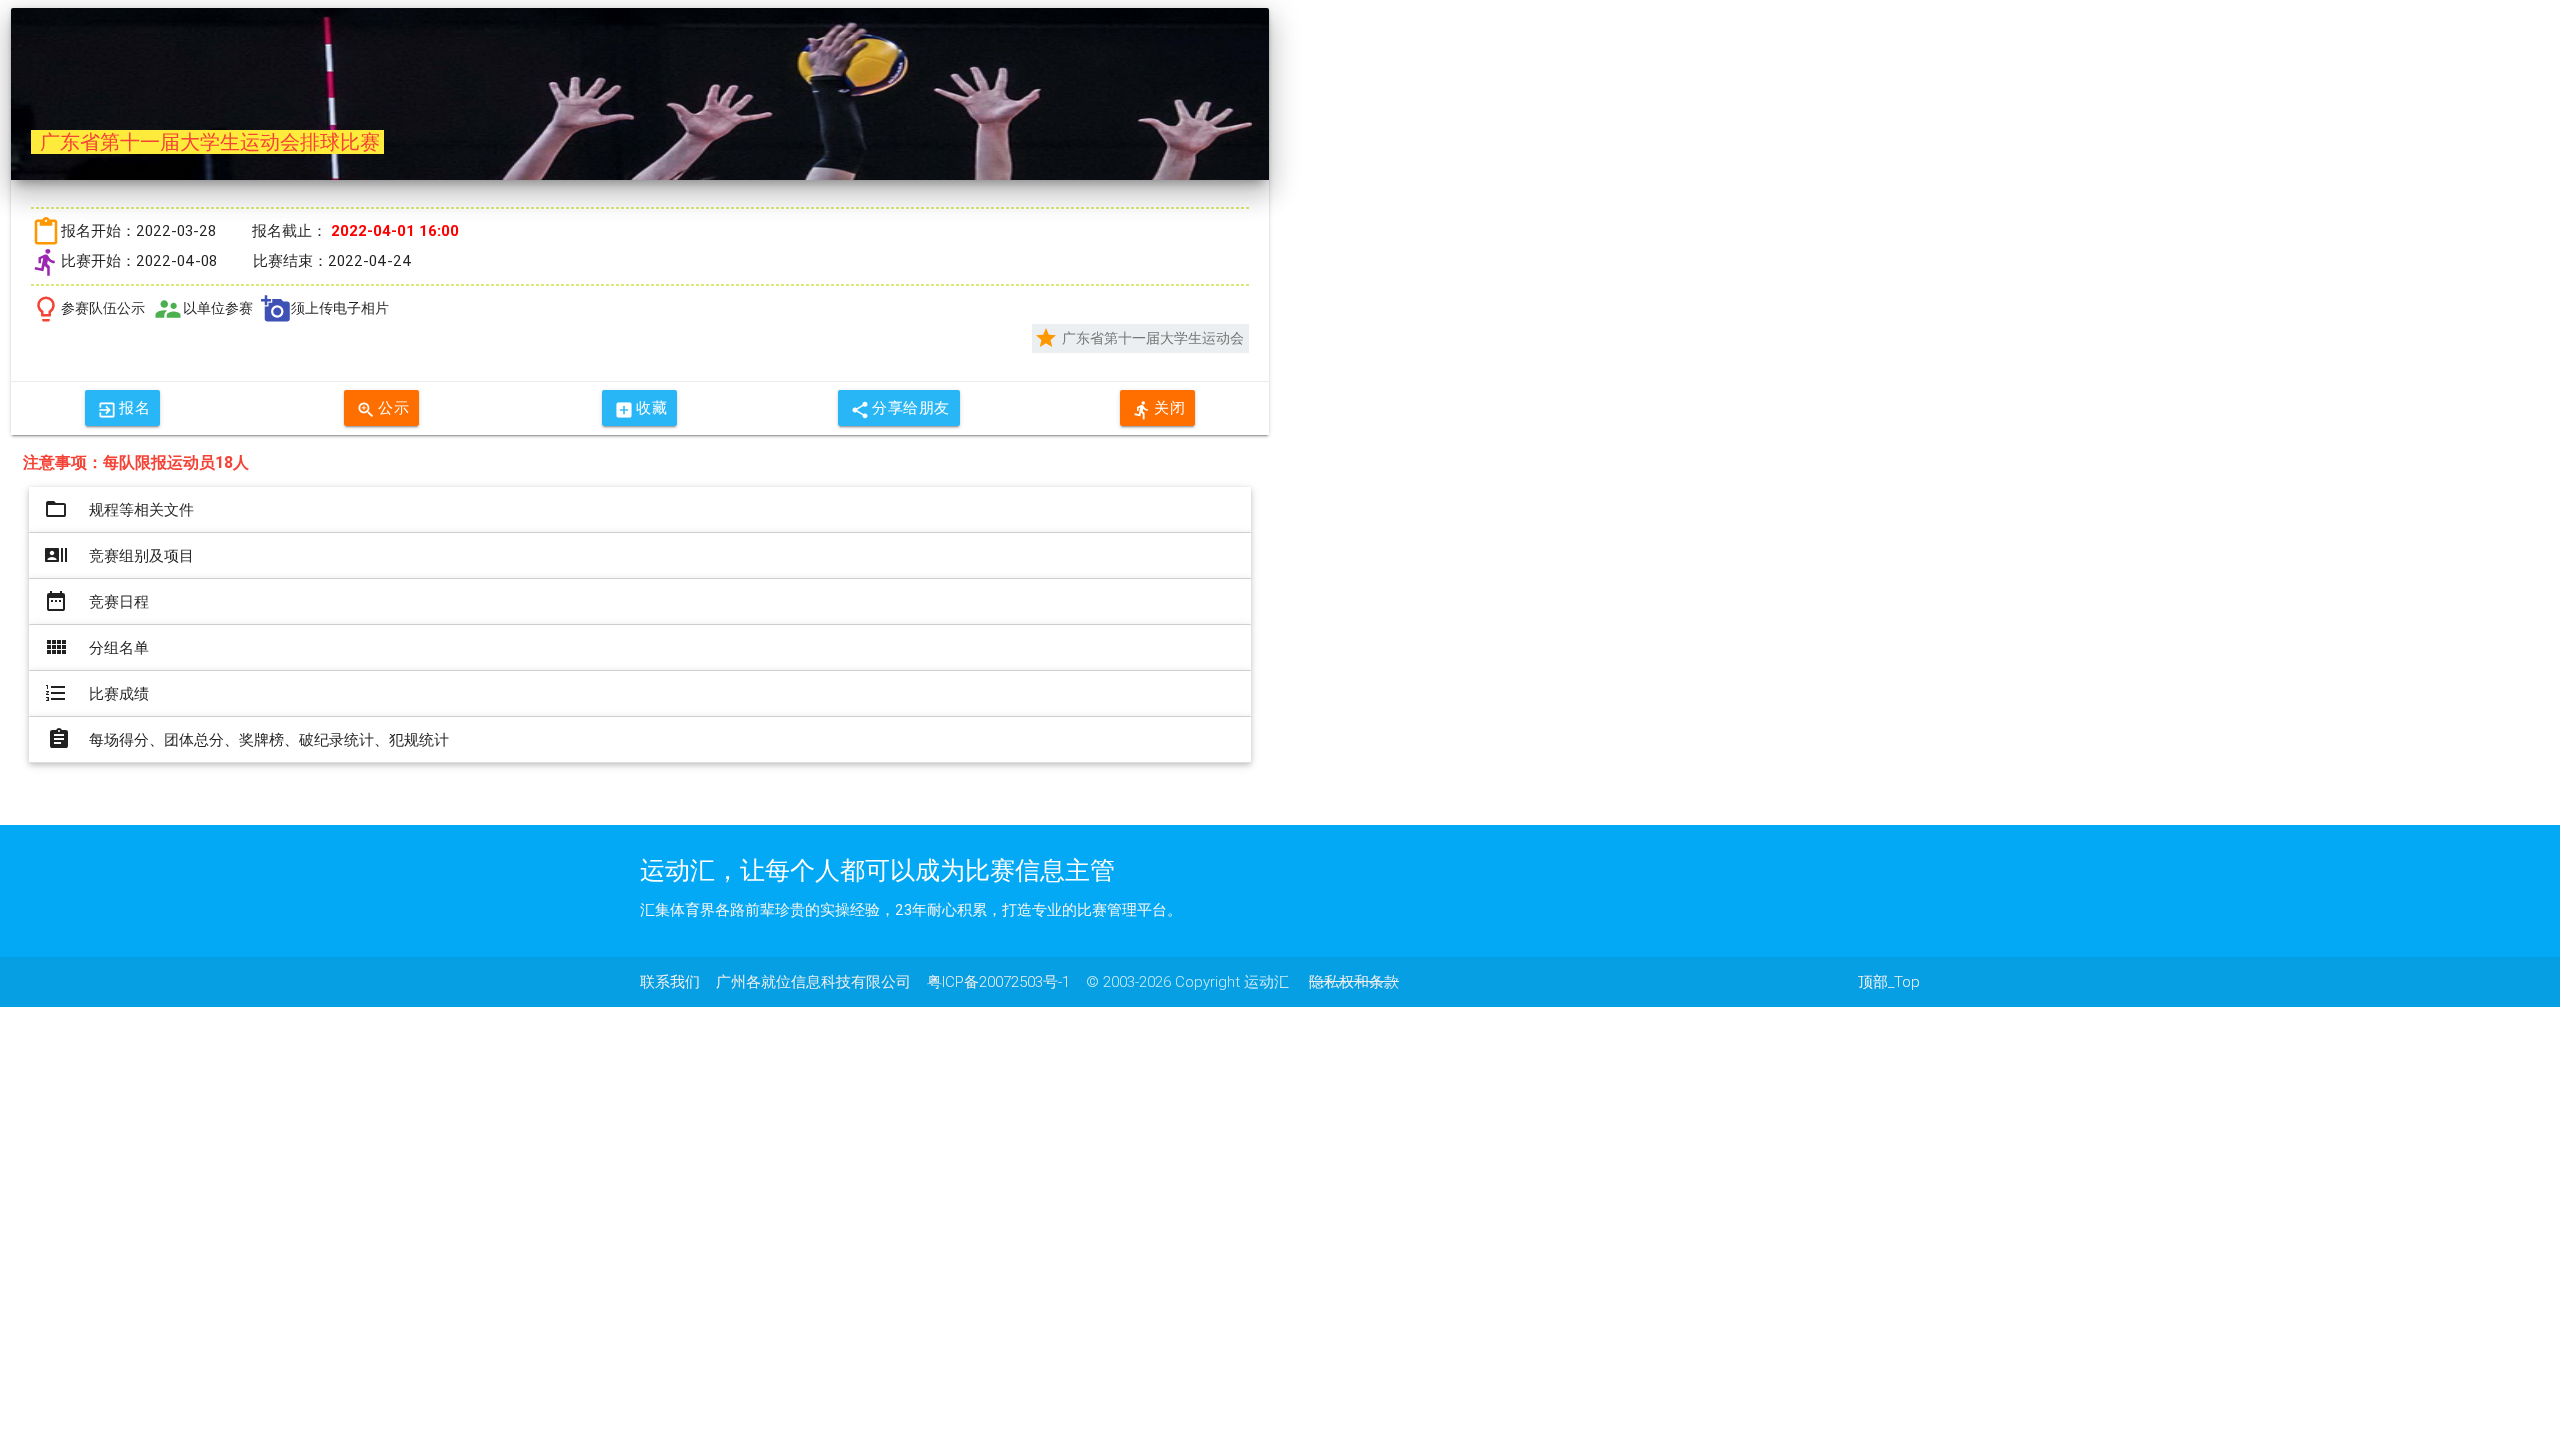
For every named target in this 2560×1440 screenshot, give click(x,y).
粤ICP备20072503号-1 (998, 981)
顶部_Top (1889, 981)
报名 (123, 409)
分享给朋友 (900, 409)
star (1046, 338)
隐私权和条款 (1354, 981)
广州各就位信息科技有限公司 (813, 981)
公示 (382, 409)
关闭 (1158, 409)
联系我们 (670, 981)
